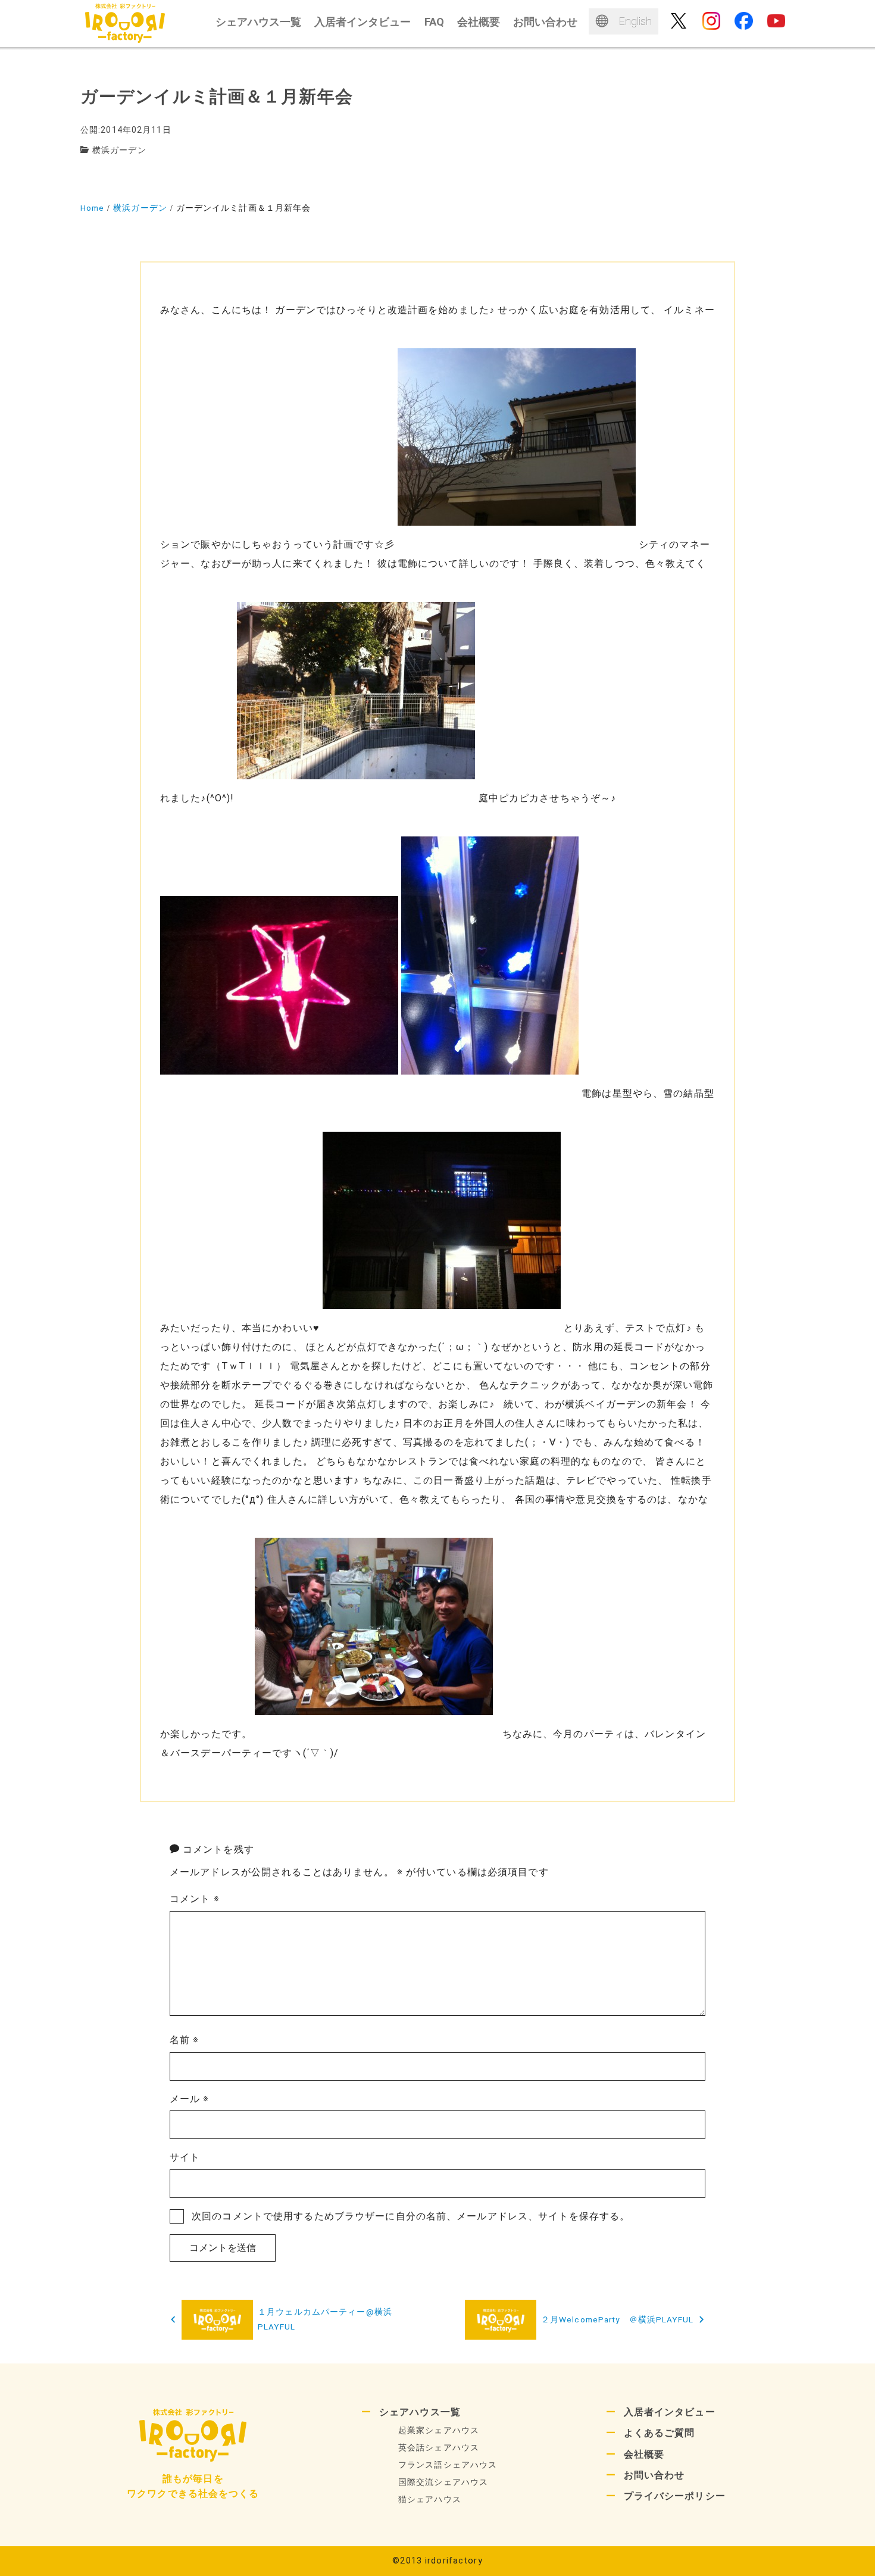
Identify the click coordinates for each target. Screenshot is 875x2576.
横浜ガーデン (119, 150)
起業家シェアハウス (439, 2430)
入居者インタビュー (670, 2412)
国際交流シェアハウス (443, 2482)
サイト (185, 2157)
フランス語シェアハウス (448, 2465)
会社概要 (644, 2454)
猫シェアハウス (430, 2499)
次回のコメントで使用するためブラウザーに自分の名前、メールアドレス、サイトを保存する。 (411, 2216)
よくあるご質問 (660, 2433)
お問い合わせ (654, 2475)
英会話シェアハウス (439, 2448)
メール (190, 2099)
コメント (195, 1899)
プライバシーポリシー (675, 2496)
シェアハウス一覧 (420, 2412)
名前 (185, 2040)
